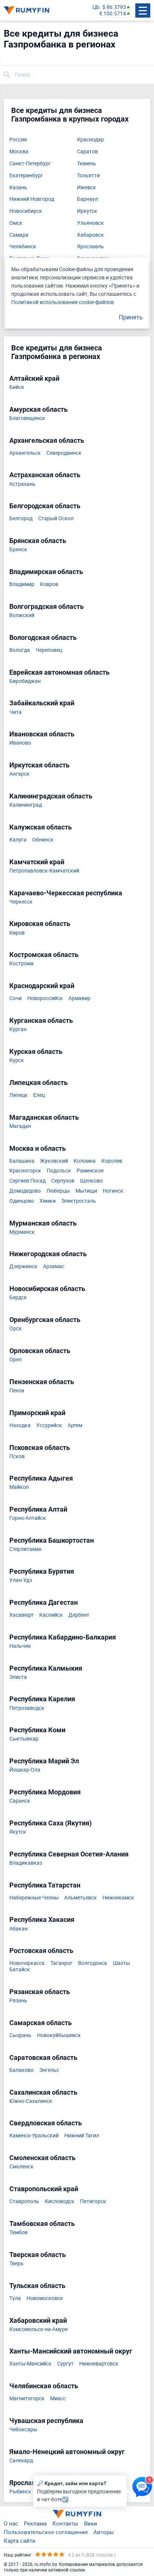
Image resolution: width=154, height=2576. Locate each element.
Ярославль (90, 247)
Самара (19, 235)
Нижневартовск (99, 2364)
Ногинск (113, 1191)
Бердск (18, 1298)
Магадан (20, 1126)
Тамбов (19, 2232)
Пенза (17, 1391)
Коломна (85, 1161)
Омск (16, 223)
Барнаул (87, 199)
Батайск (20, 1970)
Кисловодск (60, 2201)
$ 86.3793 (114, 7)
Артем (75, 1425)
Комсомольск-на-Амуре (38, 2329)
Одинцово (22, 1201)
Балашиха (22, 1161)
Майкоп (19, 1487)
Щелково (91, 1181)
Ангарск (19, 774)
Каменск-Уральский (34, 2136)
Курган (18, 1029)
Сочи (16, 998)
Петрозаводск (27, 1708)
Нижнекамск (118, 1898)
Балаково (21, 2070)
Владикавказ (26, 1863)
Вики (91, 2523)
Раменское (90, 1171)
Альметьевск (81, 1898)
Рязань (18, 2001)
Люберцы (58, 1191)
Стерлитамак (26, 1549)
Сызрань (20, 2035)
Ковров (49, 584)
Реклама (35, 2523)
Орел (16, 1360)
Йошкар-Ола (25, 1770)
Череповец (49, 650)
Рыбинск (20, 2492)
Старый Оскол (56, 519)
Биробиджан (25, 681)
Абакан (19, 1929)
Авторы (104, 2532)
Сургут (65, 2364)
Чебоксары (23, 2430)
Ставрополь (24, 2201)
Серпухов (63, 1181)
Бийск (17, 387)
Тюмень (87, 164)
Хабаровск (90, 235)
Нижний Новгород (32, 199)
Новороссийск (45, 998)
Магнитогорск (27, 2399)
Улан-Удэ (21, 1580)
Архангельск (25, 453)
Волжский (22, 615)
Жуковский (54, 1161)
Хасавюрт (21, 1615)
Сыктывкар (24, 1739)
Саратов (87, 152)
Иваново (20, 743)
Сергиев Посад (27, 1181)
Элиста (18, 1677)
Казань (18, 188)
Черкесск (21, 902)
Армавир (79, 998)
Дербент (79, 1615)
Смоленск (21, 2167)
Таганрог (61, 1963)
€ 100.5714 (113, 14)
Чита (16, 712)
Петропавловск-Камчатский (44, 871)
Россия (18, 140)
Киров (17, 933)
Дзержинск (23, 1266)
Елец (39, 1095)
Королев (112, 1161)
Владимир (22, 584)
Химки (48, 1201)
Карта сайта (19, 2540)
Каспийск (51, 1615)
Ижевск (87, 188)
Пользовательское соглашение (46, 2532)
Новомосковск (45, 2298)
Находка (20, 1425)
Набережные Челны (34, 1898)
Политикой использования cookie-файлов (63, 302)
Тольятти (88, 176)
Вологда (20, 650)
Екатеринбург (26, 176)
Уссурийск (49, 1425)
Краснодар (90, 140)
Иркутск (87, 211)
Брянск (18, 550)
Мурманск (22, 1232)
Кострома (21, 964)
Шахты (121, 1963)
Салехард (21, 2461)
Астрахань (22, 484)
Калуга (18, 840)
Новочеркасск (27, 1963)
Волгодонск (93, 1963)
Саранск (20, 1801)
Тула (15, 2298)
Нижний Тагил (82, 2136)
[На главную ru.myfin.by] (77, 2514)
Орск (16, 1329)
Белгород (21, 519)
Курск (17, 1060)
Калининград (26, 805)
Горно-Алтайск (28, 1518)
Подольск (59, 1171)
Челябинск (23, 247)
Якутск (18, 1832)
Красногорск (25, 1171)
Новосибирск (26, 211)
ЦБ (96, 7)
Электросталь (79, 1201)
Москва (19, 152)
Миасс (58, 2399)
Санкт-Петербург (30, 164)
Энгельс (49, 2070)
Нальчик (20, 1646)
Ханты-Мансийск (30, 2364)
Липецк (19, 1095)
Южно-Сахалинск (31, 2101)
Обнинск (43, 840)
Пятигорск (93, 2201)
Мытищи (86, 1191)
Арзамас (54, 1266)
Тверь (16, 2264)
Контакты (65, 2523)
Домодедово (25, 1191)
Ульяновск (90, 223)
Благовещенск (27, 418)
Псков (17, 1456)
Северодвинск (64, 453)
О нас (11, 2523)
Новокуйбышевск (59, 2035)
